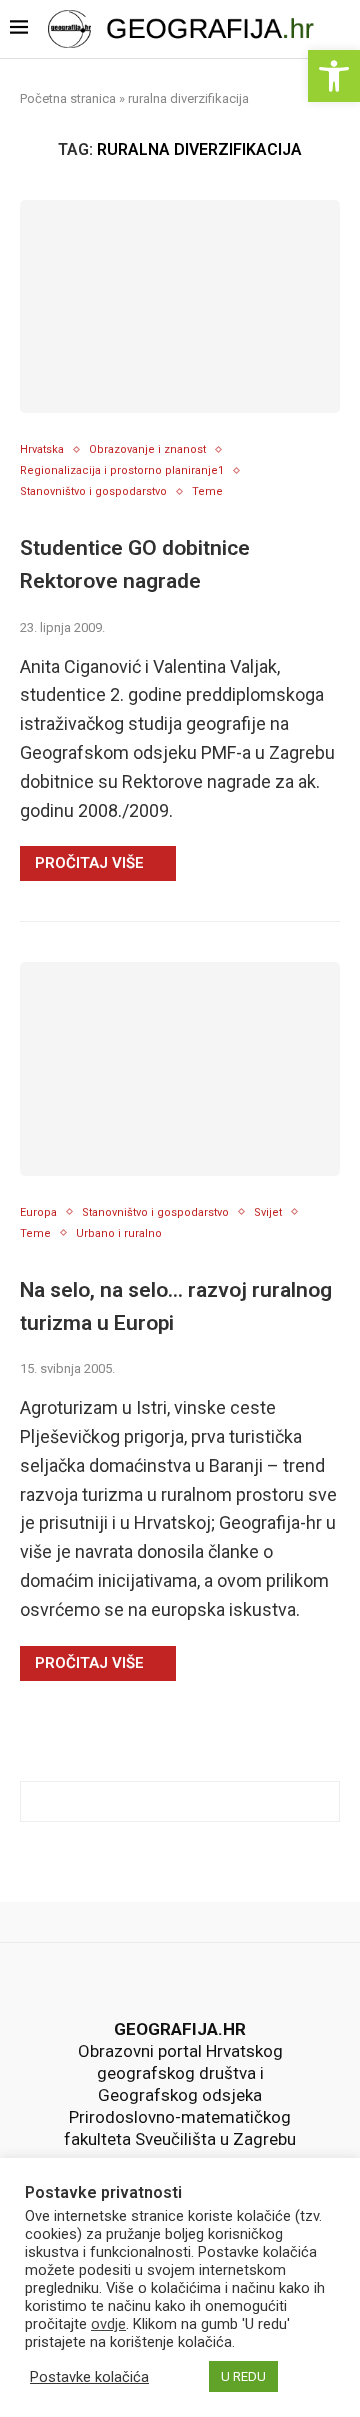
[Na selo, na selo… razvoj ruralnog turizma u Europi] (180, 1068)
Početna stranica (68, 98)
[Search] (342, 31)
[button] (334, 76)
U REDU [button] (243, 2376)
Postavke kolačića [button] (89, 2377)
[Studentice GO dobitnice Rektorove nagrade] (180, 306)
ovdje (108, 2324)
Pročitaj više (89, 863)
